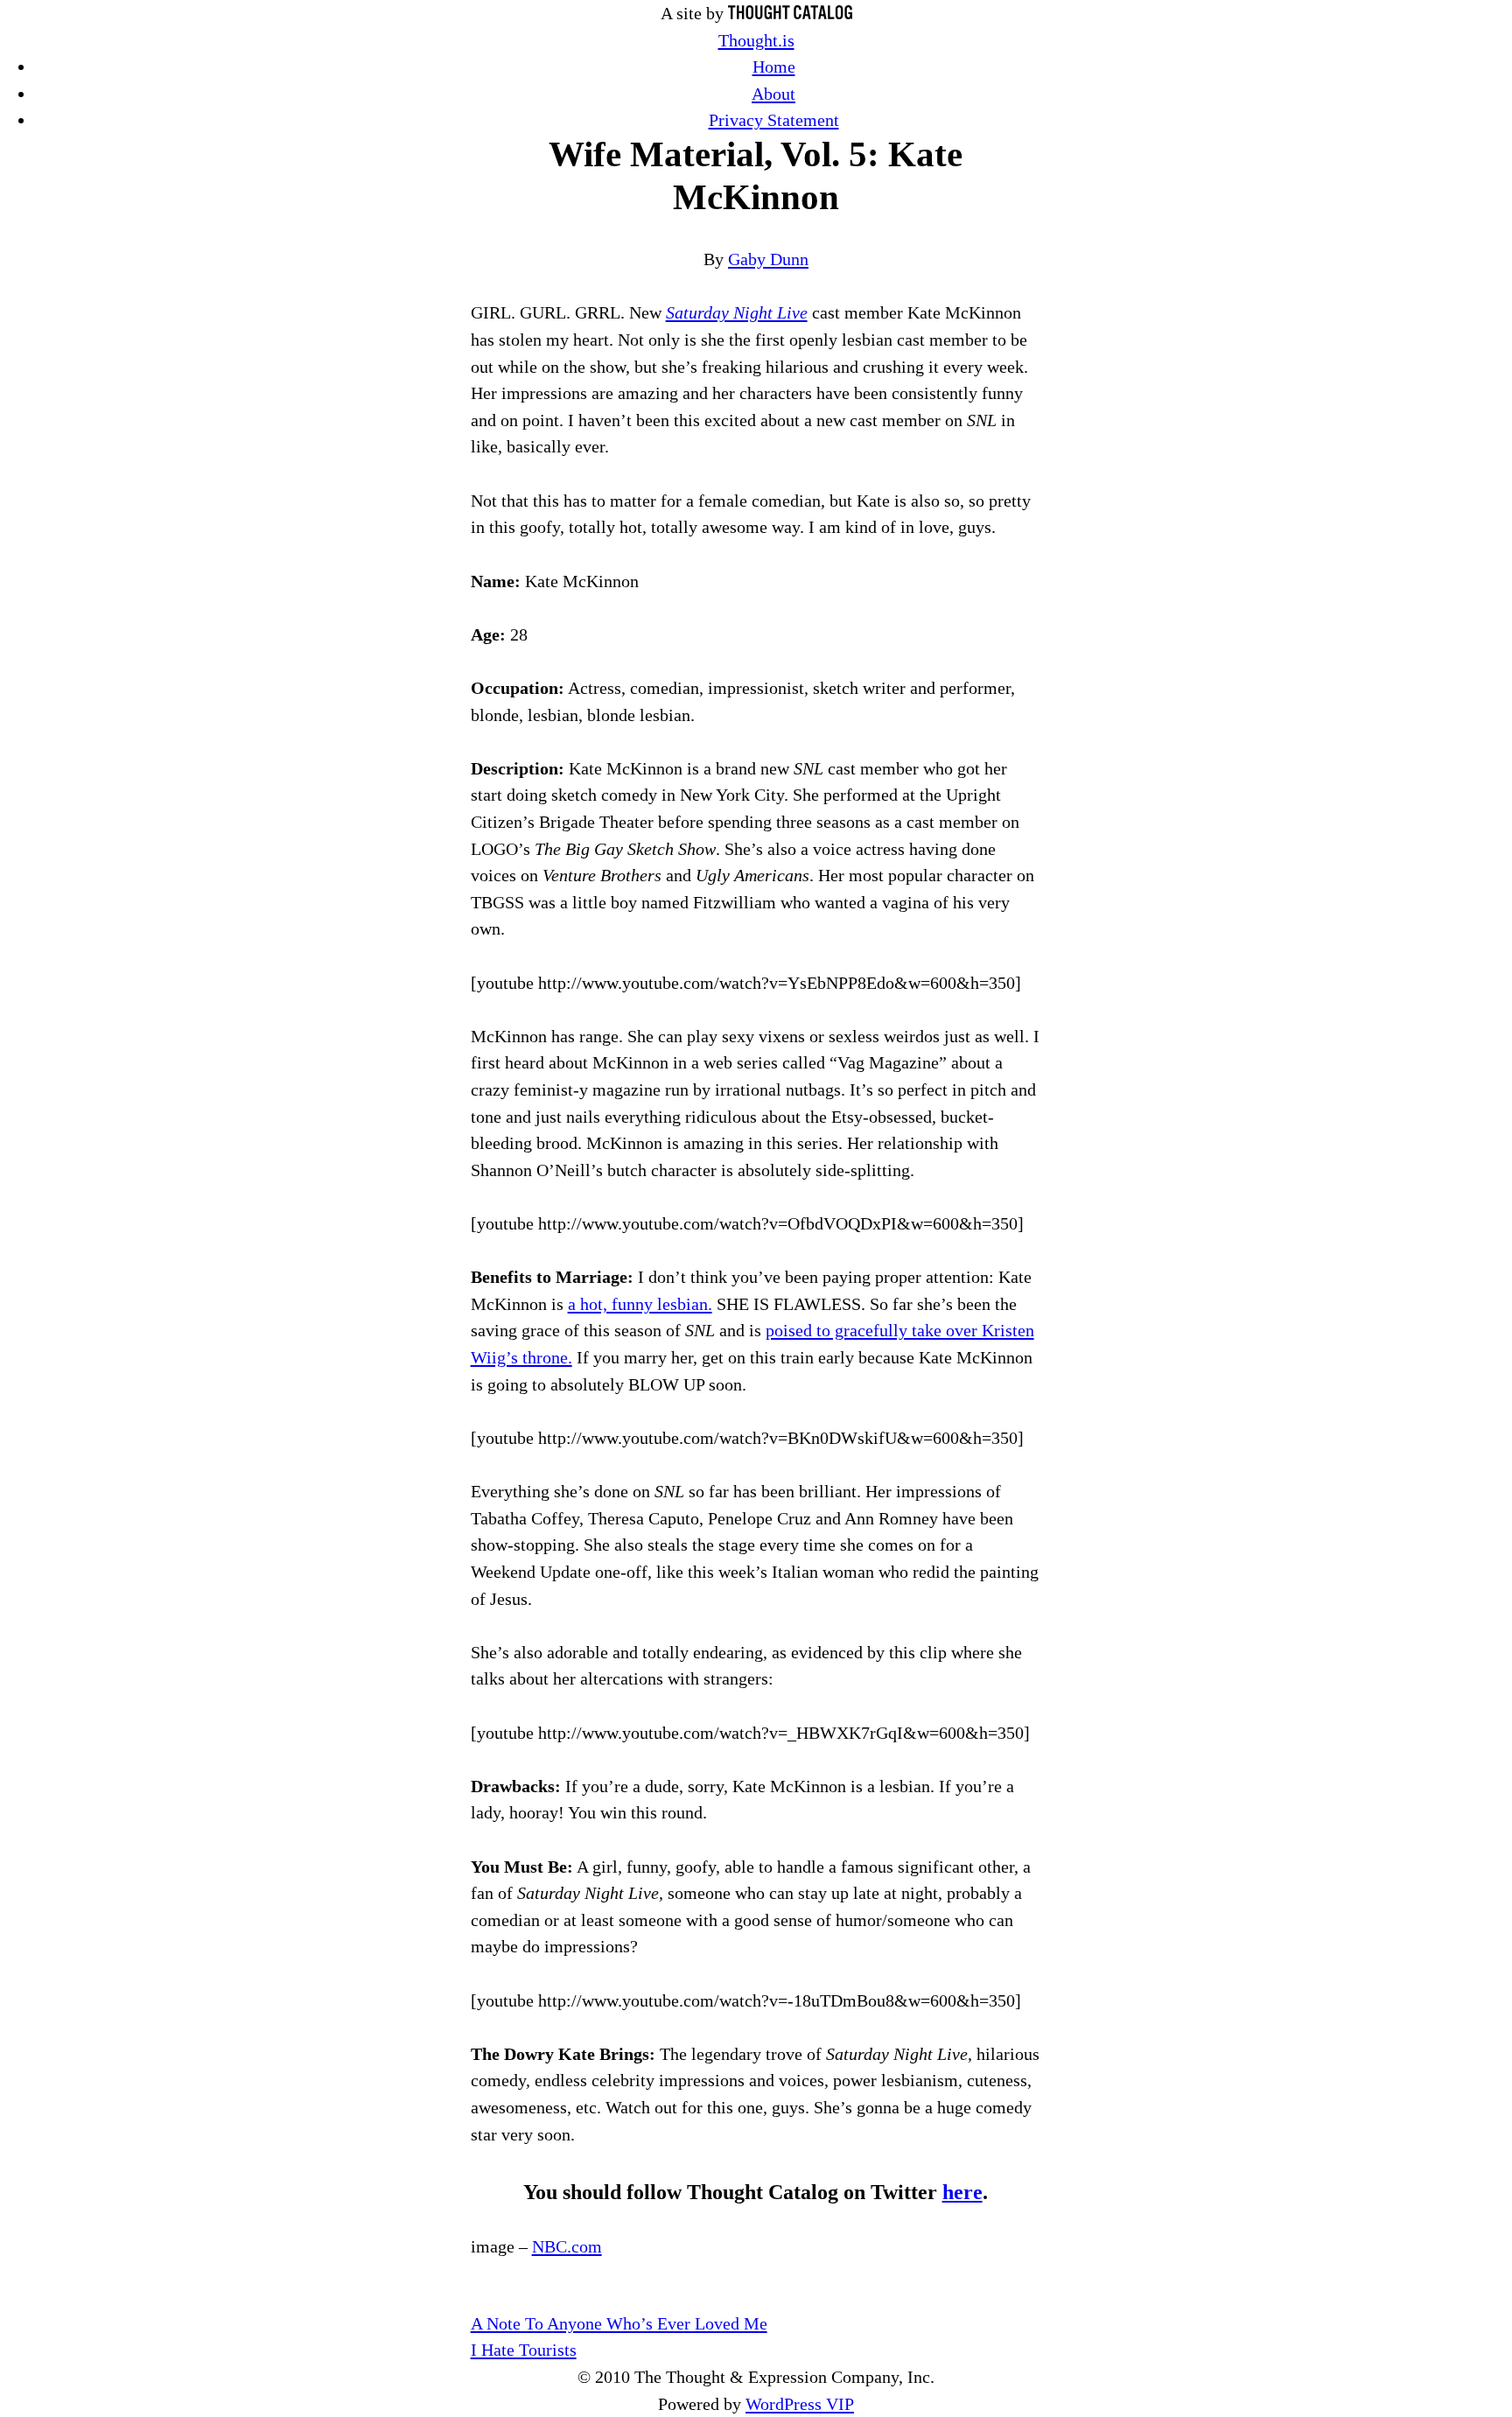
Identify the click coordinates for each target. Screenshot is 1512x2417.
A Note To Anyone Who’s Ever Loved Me (619, 2323)
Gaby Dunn (768, 259)
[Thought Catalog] (790, 13)
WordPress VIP (800, 2404)
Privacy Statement (774, 120)
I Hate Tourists (524, 2350)
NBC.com (567, 2246)
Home (774, 67)
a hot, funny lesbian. (640, 1304)
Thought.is (756, 40)
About (773, 94)
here (962, 2192)
